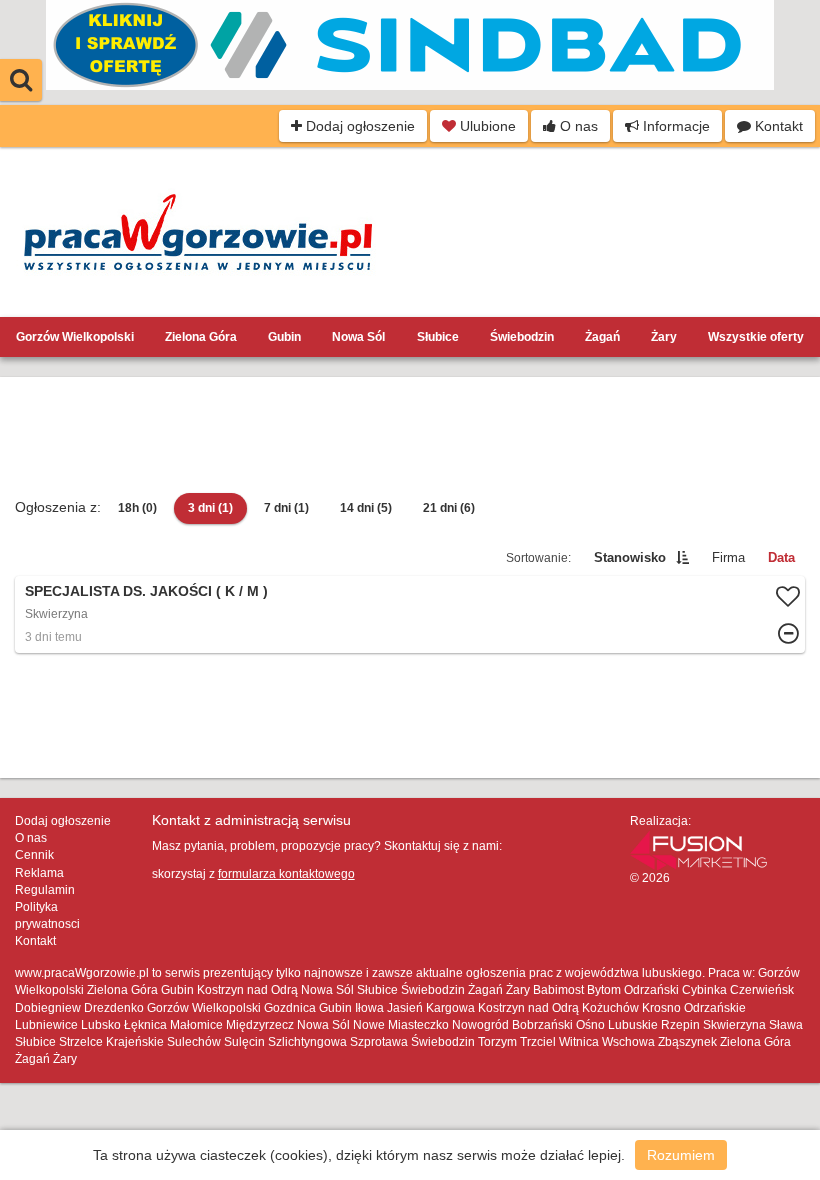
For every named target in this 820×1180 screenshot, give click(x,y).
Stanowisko (630, 557)
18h (137, 508)
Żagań (602, 337)
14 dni (366, 508)
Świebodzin (522, 337)
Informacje (674, 126)
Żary (664, 337)
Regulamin (45, 890)
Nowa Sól (358, 337)
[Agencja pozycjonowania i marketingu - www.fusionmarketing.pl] (698, 849)
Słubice (438, 337)
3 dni (210, 508)
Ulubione (486, 126)
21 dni (449, 508)
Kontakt (777, 126)
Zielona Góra (201, 337)
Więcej (410, 614)
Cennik (34, 855)
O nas (577, 126)
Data (781, 557)
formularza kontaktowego (286, 874)
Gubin (284, 337)
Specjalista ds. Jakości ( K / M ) (146, 591)
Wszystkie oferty (756, 337)
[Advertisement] (410, 437)
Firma (728, 557)
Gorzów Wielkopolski (75, 337)
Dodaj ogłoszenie (358, 126)
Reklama (39, 873)
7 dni (286, 508)
